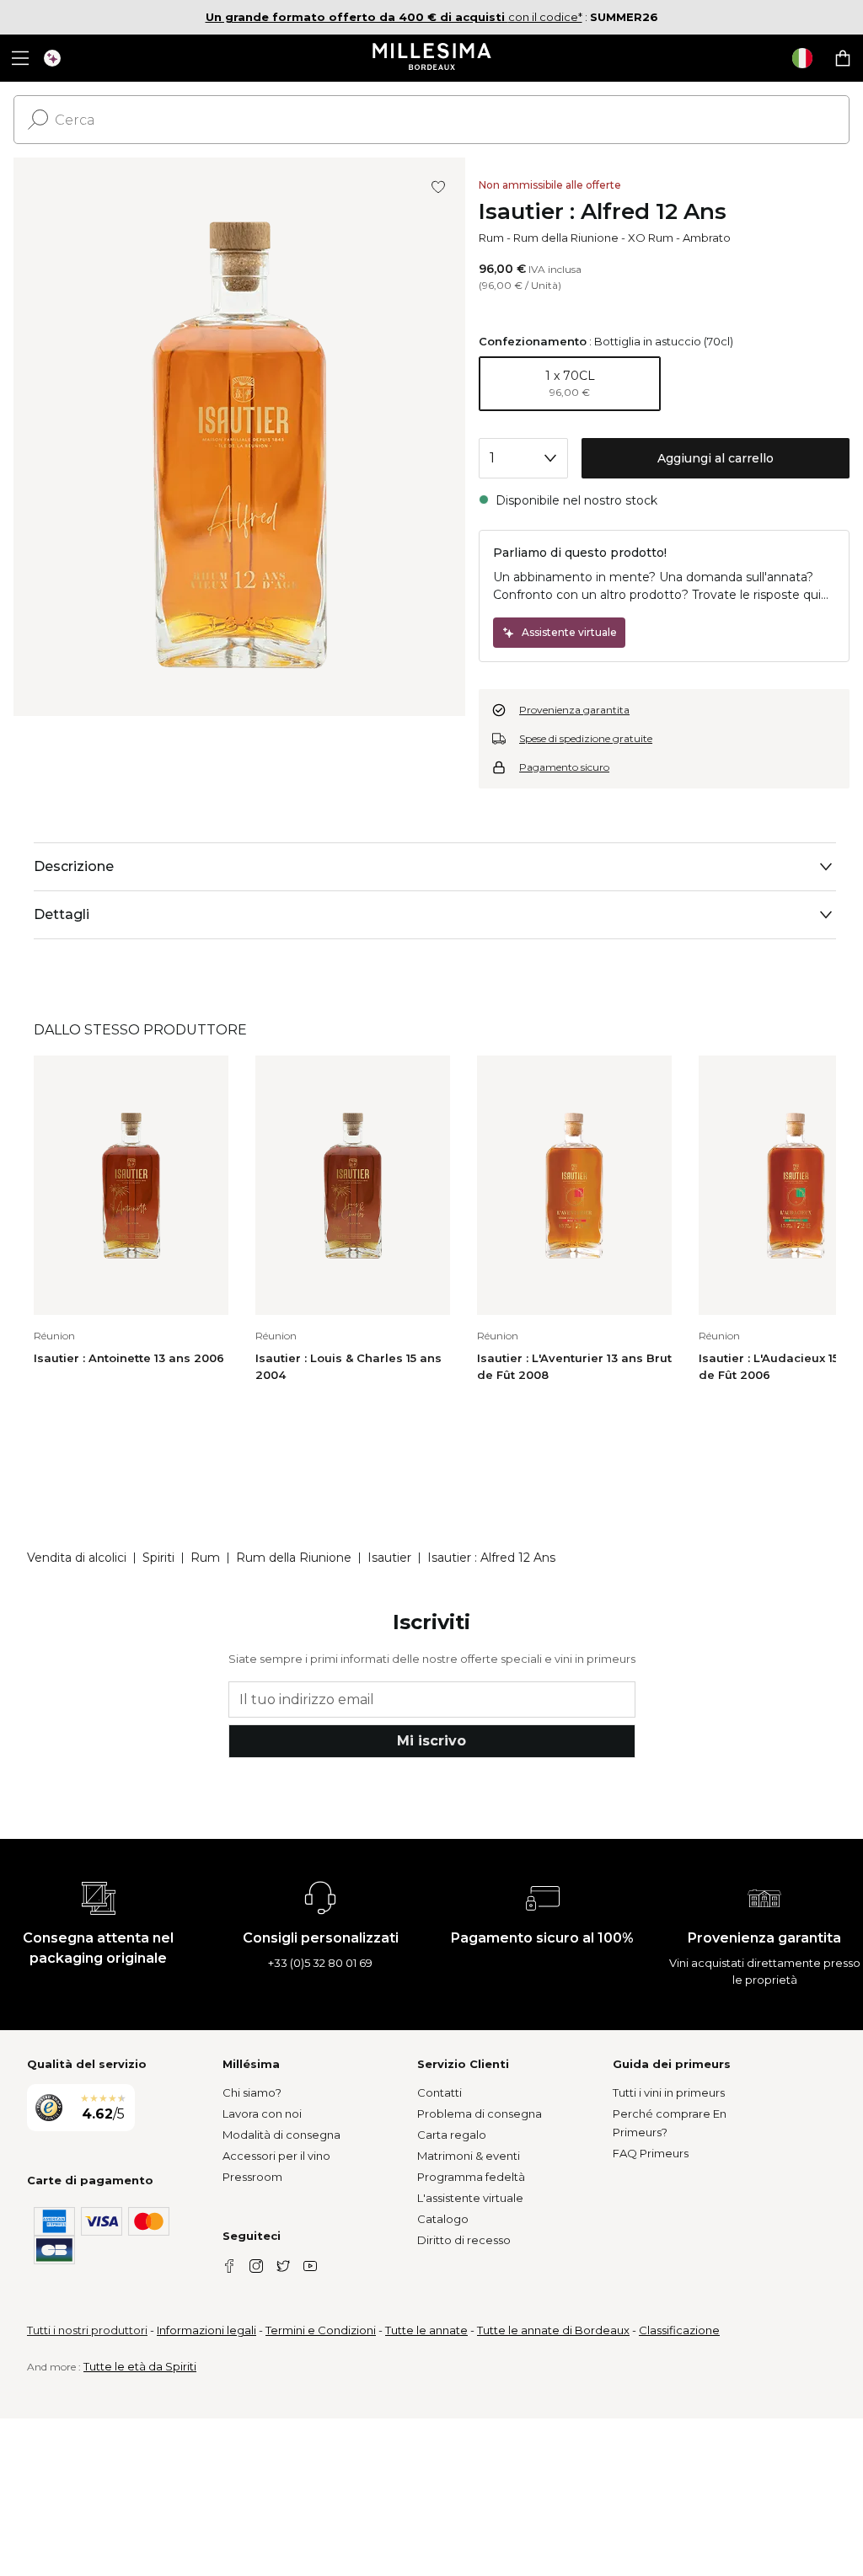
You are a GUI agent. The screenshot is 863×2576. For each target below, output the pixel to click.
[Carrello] (843, 58)
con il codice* (394, 17)
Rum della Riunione (566, 238)
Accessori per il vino (276, 2156)
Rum (491, 238)
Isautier (389, 1558)
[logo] (432, 58)
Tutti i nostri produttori (87, 2330)
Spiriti (158, 1558)
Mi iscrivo (431, 1741)
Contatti (440, 2092)
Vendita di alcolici (77, 1558)
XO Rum (651, 238)
